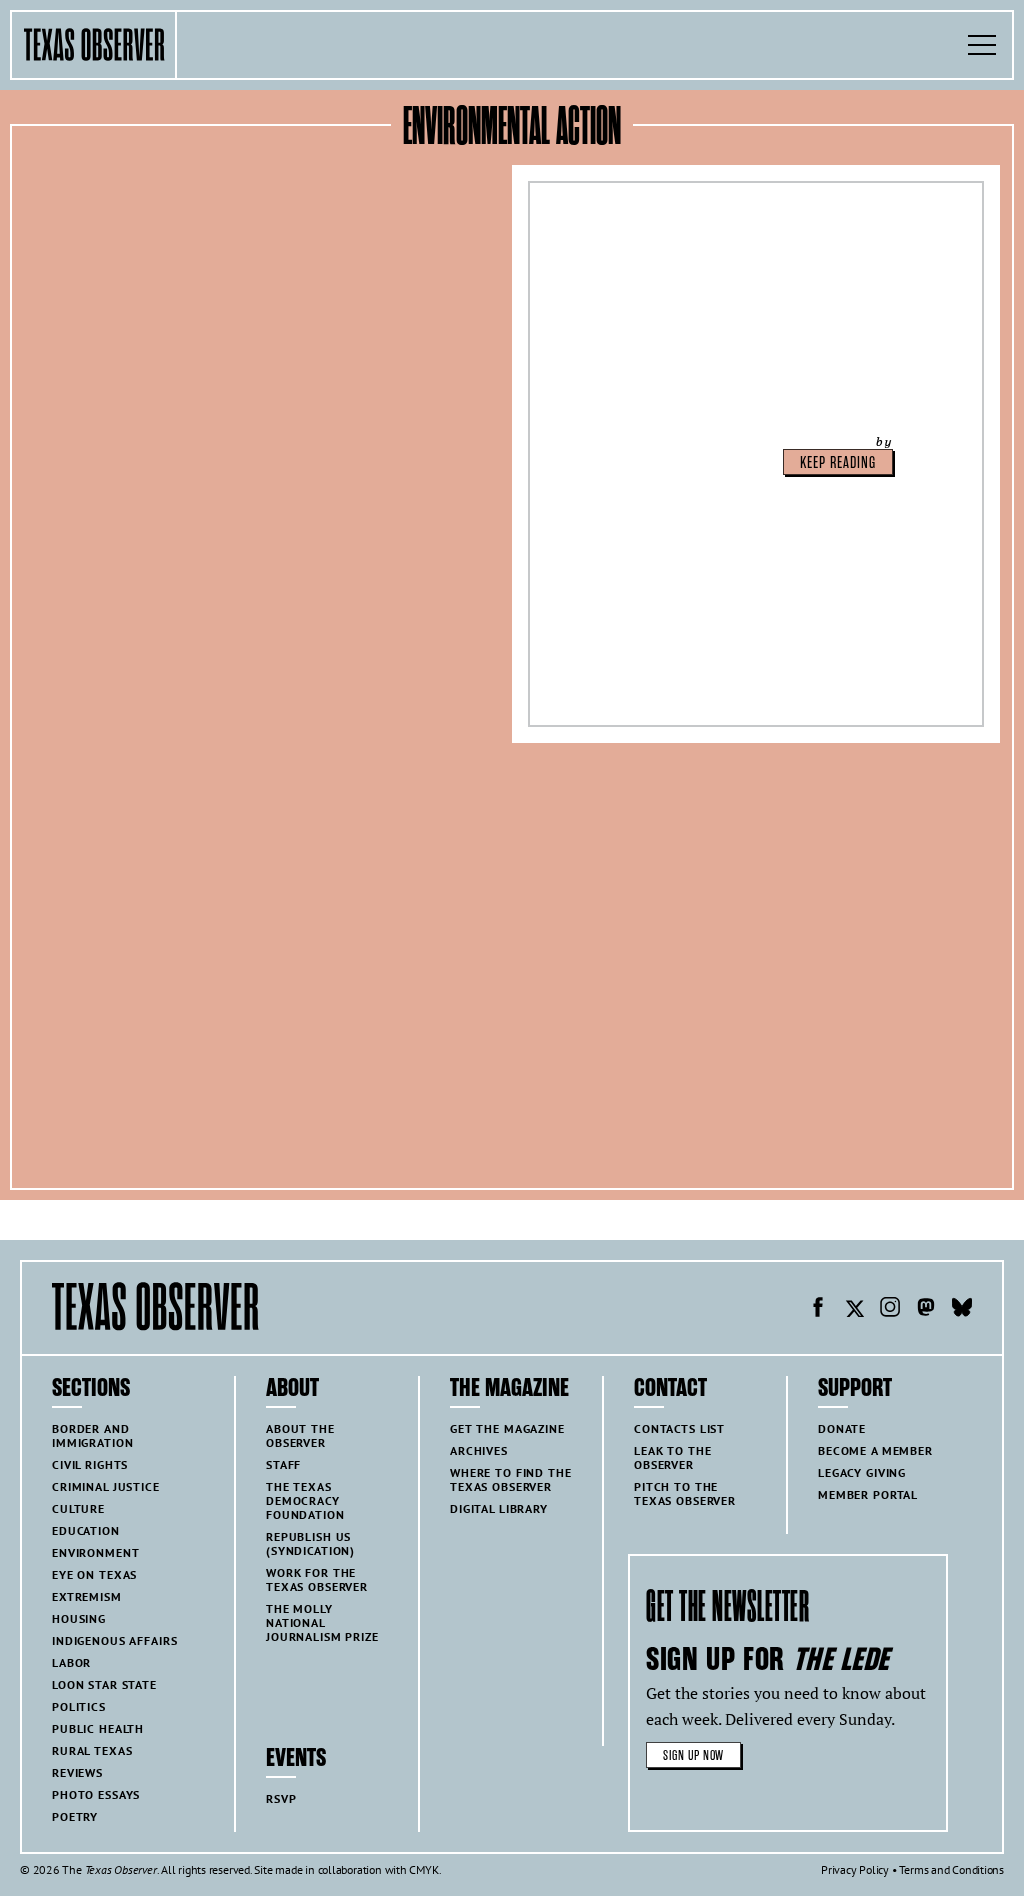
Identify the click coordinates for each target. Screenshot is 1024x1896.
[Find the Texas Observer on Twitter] (854, 1310)
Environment (95, 1552)
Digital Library (499, 1508)
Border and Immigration (92, 1435)
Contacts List (679, 1428)
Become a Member (875, 1450)
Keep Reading (838, 463)
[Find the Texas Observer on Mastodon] (926, 1310)
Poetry (75, 1816)
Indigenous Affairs (114, 1640)
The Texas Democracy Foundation (305, 1500)
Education (86, 1530)
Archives (479, 1450)
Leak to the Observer (672, 1457)
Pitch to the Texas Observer (685, 1493)
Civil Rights (90, 1464)
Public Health (98, 1728)
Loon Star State (104, 1684)
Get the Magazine (507, 1428)
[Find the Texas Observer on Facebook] (818, 1310)
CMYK (423, 1869)
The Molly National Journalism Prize (322, 1622)
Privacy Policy (855, 1869)
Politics (79, 1706)
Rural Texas (92, 1750)
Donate (842, 1428)
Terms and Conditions (951, 1869)
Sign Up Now (693, 1755)
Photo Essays (96, 1794)
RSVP (281, 1798)
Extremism (87, 1596)
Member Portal (868, 1494)
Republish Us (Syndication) (310, 1543)
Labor (71, 1662)
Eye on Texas (94, 1574)
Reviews (77, 1772)
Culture (78, 1508)
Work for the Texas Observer (317, 1579)
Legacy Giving (862, 1472)
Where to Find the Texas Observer (511, 1479)
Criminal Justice (106, 1486)
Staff (283, 1464)
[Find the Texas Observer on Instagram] (890, 1310)
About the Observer (300, 1435)
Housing (79, 1618)
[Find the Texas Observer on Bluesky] (962, 1310)
